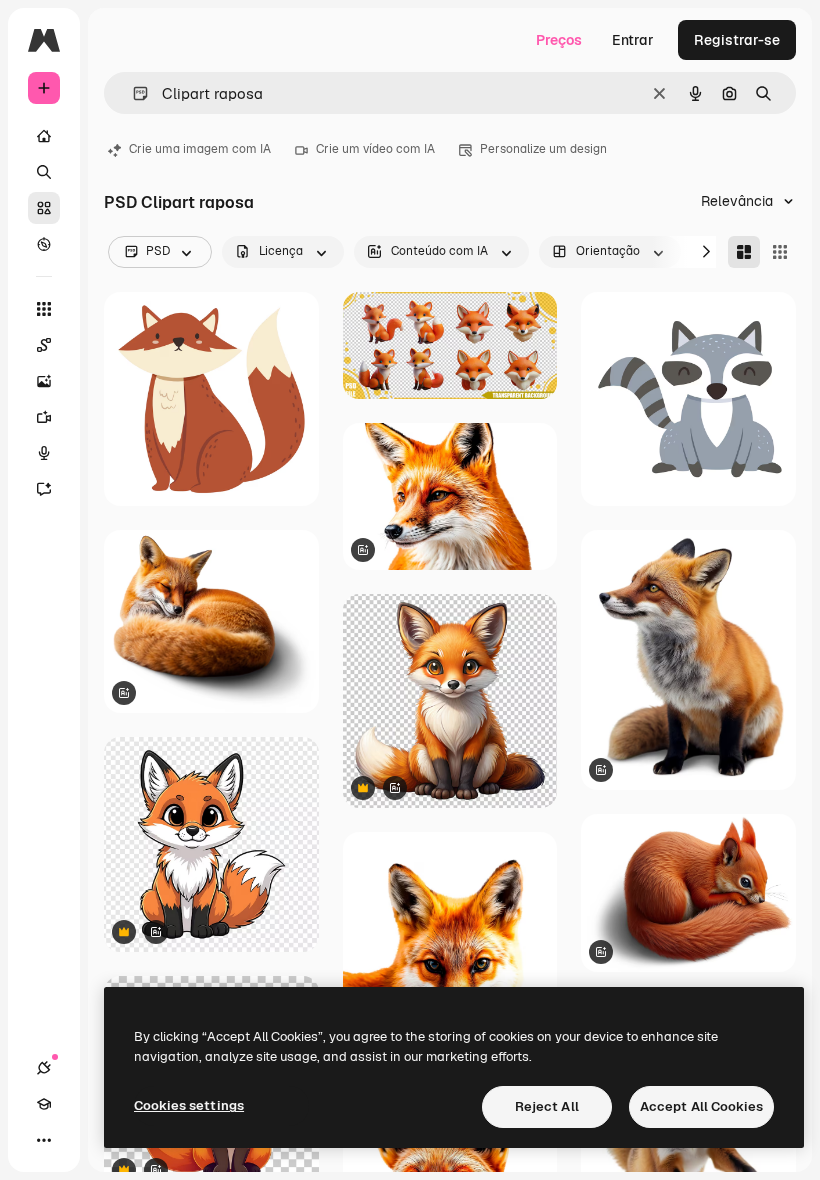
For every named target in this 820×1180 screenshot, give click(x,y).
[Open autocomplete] (132, 93)
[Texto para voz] (44, 453)
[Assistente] (44, 489)
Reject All (547, 1106)
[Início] (44, 136)
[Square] (780, 252)
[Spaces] (44, 345)
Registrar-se (737, 40)
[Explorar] (44, 244)
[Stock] (44, 208)
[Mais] (44, 1140)
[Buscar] (44, 172)
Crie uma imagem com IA (200, 149)
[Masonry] (744, 252)
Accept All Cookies (701, 1106)
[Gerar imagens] (44, 381)
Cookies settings (189, 1105)
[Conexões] (44, 1068)
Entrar (633, 40)
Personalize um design (543, 149)
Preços (559, 40)
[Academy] (44, 1104)
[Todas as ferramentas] (44, 309)
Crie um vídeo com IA (375, 149)
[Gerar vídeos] (44, 417)
